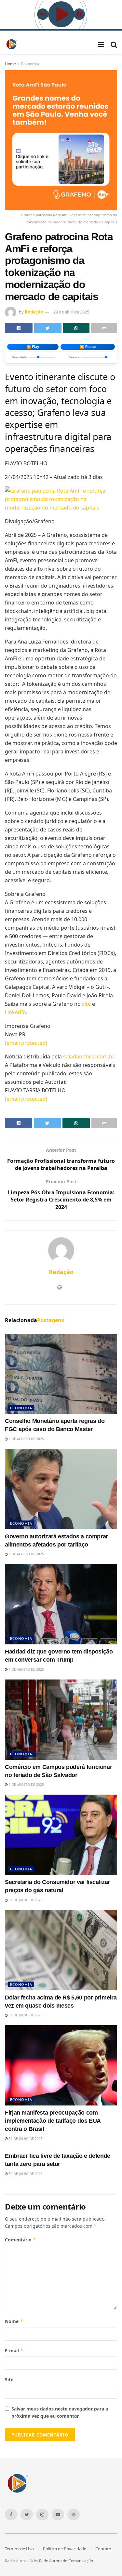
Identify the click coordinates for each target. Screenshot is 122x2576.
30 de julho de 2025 (25, 2174)
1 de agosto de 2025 (26, 1439)
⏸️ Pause (88, 347)
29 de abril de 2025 (71, 312)
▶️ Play (33, 347)
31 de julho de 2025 (25, 1900)
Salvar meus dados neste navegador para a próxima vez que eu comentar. (60, 2412)
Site (9, 2379)
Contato (103, 2549)
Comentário (20, 2240)
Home (10, 64)
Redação (34, 312)
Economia (30, 64)
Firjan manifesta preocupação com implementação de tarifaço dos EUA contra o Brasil (53, 2121)
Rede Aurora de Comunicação (66, 2561)
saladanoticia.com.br (88, 1056)
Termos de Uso (19, 2549)
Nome (14, 2321)
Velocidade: (20, 357)
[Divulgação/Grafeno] (61, 498)
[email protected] (26, 1099)
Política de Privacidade (65, 2549)
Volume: (75, 357)
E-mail (14, 2350)
